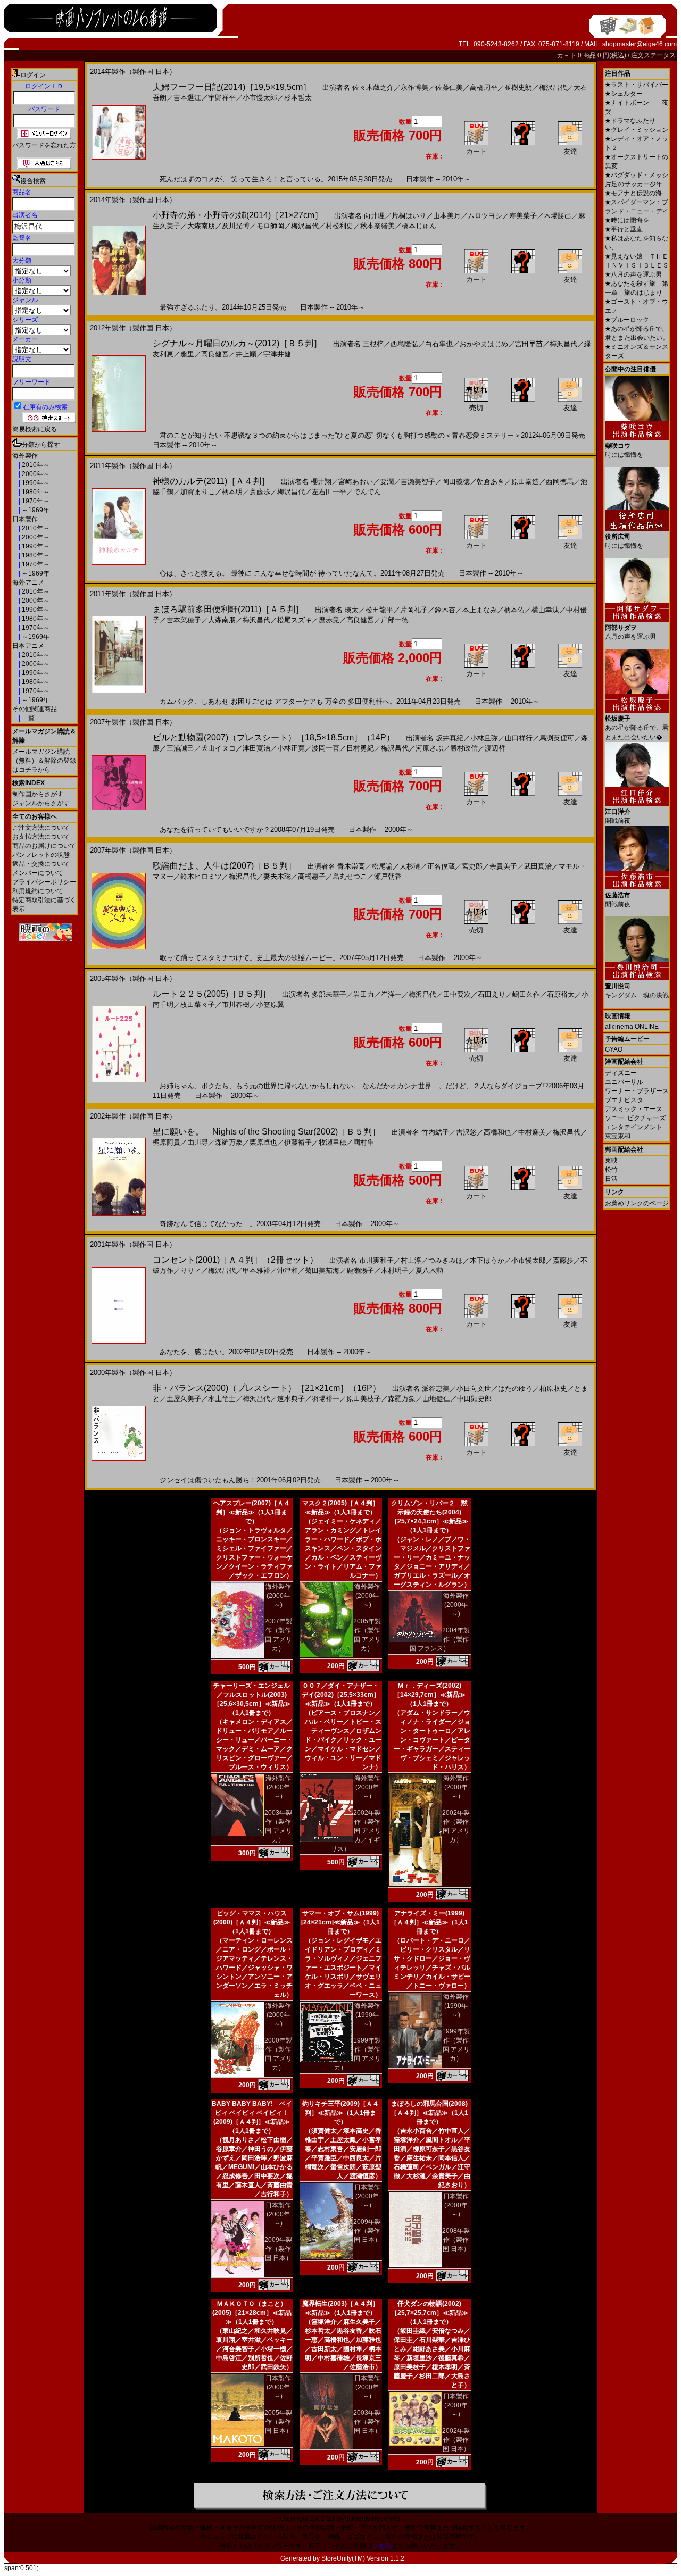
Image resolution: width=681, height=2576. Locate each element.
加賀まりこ (198, 492)
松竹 (611, 1170)
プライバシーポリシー (44, 882)
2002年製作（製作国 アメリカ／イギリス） (356, 1831)
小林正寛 (291, 748)
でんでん (367, 492)
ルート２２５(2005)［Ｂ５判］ (212, 994)
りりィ (191, 1270)
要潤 (387, 482)
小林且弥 (484, 738)
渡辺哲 (495, 748)
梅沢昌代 (553, 87)
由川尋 (198, 1142)
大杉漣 (410, 866)
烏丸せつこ (350, 876)
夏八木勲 (429, 1270)
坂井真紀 (450, 738)
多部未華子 (329, 994)
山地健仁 (436, 1399)
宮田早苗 (529, 344)
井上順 (246, 354)
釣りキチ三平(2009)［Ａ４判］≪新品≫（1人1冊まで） (340, 2113)
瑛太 (352, 610)
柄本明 (232, 492)
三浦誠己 (180, 748)
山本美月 (447, 216)
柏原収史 (553, 1389)
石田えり (492, 994)
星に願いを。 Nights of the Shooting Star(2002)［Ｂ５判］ (267, 1132)
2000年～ (35, 474)
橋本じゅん (419, 226)
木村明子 (395, 1270)
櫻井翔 (321, 482)
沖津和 (288, 1270)
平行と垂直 (624, 229)
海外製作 (25, 456)
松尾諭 (382, 866)
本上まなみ (480, 610)
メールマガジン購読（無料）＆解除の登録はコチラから (44, 761)
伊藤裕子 (298, 1142)
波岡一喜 (326, 748)
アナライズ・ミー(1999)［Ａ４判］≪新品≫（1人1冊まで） (429, 1922)
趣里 (187, 354)
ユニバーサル (624, 1082)
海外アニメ (28, 582)
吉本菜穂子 (184, 620)
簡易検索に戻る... (37, 429)
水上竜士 (222, 1399)
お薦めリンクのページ (637, 1203)
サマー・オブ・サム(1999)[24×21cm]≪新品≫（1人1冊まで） (340, 1922)
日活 (611, 1179)
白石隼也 (439, 344)
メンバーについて (38, 873)
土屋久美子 (184, 1399)
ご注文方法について (41, 828)
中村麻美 (532, 1132)
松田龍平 (379, 610)
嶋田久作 (526, 994)
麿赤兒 (329, 620)
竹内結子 (435, 1132)
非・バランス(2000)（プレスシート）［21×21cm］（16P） (267, 1388)
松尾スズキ (294, 620)
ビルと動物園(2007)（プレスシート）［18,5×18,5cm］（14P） (274, 737)
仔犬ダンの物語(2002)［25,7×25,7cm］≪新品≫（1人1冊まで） (430, 2313)
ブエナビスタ (624, 1100)
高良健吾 (215, 354)
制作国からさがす (38, 794)
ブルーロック (627, 320)
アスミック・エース (634, 1109)
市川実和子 (376, 1260)
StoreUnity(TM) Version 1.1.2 (363, 2558)
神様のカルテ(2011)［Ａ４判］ (211, 481)
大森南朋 (201, 226)
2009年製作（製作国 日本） (278, 2249)
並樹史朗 (518, 87)
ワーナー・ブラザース (637, 1091)
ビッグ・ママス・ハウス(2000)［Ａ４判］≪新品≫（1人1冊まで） (252, 1922)
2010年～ (35, 465)
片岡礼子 (414, 610)
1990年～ (35, 483)
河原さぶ (429, 748)
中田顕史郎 (474, 1399)
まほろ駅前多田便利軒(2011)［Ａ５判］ (228, 609)
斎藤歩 (260, 492)
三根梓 (373, 344)
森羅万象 (229, 1142)
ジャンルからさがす (41, 803)
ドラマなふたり (630, 121)
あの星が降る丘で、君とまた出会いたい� (637, 728)
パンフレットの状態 (41, 855)
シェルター (624, 94)
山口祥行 (519, 738)
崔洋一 (391, 994)
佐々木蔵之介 (373, 87)
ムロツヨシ (485, 216)
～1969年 (35, 510)
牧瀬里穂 (333, 1142)
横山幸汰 (545, 610)
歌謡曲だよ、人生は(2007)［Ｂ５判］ (225, 866)
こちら (382, 2546)
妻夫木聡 (277, 876)
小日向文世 (474, 1389)
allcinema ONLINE (632, 1027)
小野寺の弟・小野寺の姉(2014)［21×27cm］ (238, 215)
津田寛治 (256, 748)
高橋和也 (497, 1132)
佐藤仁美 (449, 87)
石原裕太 (561, 994)
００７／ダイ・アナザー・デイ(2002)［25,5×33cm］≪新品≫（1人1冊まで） (341, 1695)
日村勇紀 (360, 748)
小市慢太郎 (260, 98)
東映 (611, 1161)
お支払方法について (41, 837)
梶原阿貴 (167, 1142)
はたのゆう (515, 1389)
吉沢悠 (466, 1132)
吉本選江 (187, 98)
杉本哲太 (298, 98)
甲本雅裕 (256, 1270)
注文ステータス (653, 55)
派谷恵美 (436, 1389)
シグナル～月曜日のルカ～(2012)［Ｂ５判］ (237, 343)
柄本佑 (514, 610)
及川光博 (236, 226)
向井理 (374, 216)
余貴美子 (503, 866)
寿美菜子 (523, 216)
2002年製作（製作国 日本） (456, 2440)
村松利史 (339, 226)
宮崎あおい (356, 482)
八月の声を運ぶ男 (633, 274)
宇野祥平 (222, 98)
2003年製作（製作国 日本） (367, 2422)
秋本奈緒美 (377, 226)
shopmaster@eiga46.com (640, 44)
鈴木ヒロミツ (201, 876)
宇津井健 (277, 354)
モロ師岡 (270, 226)
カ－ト (567, 55)
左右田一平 (329, 492)
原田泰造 (525, 482)
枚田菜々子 (198, 1004)
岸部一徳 (395, 620)
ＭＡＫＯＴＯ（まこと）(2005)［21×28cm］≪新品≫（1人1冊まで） (252, 2313)
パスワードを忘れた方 (44, 145)
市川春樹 (236, 1004)
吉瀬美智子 (418, 482)
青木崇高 (351, 866)
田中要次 (457, 994)
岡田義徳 (456, 482)
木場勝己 (558, 216)
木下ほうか (487, 1260)
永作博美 (414, 87)
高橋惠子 (312, 876)
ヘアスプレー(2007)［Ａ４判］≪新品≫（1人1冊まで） (252, 1512)
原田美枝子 (364, 1399)
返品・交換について (41, 864)
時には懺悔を (627, 220)
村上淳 (411, 1260)
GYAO (614, 1049)
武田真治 (538, 866)
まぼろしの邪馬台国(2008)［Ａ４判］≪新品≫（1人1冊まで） (429, 2113)
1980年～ (35, 492)
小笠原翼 (270, 1004)
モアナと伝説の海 (633, 193)
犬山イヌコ (218, 748)
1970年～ (35, 501)
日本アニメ (28, 646)
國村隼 (364, 1142)
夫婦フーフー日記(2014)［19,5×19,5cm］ (232, 87)
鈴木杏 (445, 610)
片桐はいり (409, 216)
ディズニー (621, 1073)
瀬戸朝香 (388, 876)
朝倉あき (491, 482)
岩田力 (364, 994)
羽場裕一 (326, 1399)
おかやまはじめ (484, 344)
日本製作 (25, 519)
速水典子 (291, 1399)
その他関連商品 (35, 709)
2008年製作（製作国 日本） (456, 2240)
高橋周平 (484, 87)
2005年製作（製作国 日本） (278, 2422)
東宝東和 (618, 1136)
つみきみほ (446, 1260)
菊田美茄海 (322, 1270)
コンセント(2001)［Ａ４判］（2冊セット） (235, 1260)
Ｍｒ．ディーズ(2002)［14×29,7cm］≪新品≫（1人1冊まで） (430, 1695)
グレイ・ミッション (637, 130)
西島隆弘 (404, 344)
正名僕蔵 (441, 866)
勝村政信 (464, 748)
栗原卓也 (263, 1142)
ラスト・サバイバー (637, 85)
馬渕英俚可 (557, 738)
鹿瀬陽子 (360, 1270)
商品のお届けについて (44, 846)
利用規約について (38, 891)
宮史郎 (472, 866)
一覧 (27, 718)
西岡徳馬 (560, 482)
